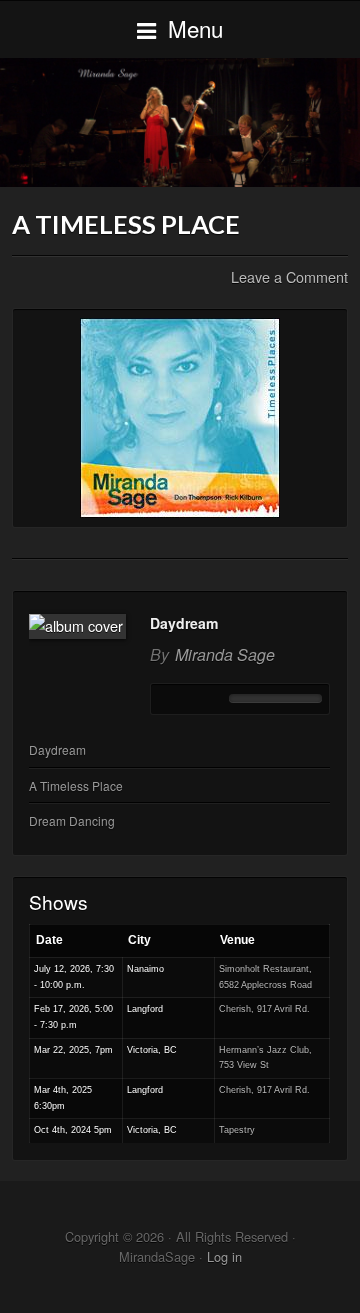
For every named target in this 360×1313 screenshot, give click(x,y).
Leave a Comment (289, 276)
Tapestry (237, 1130)
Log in (224, 1256)
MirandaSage (180, 122)
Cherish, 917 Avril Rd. (264, 1009)
